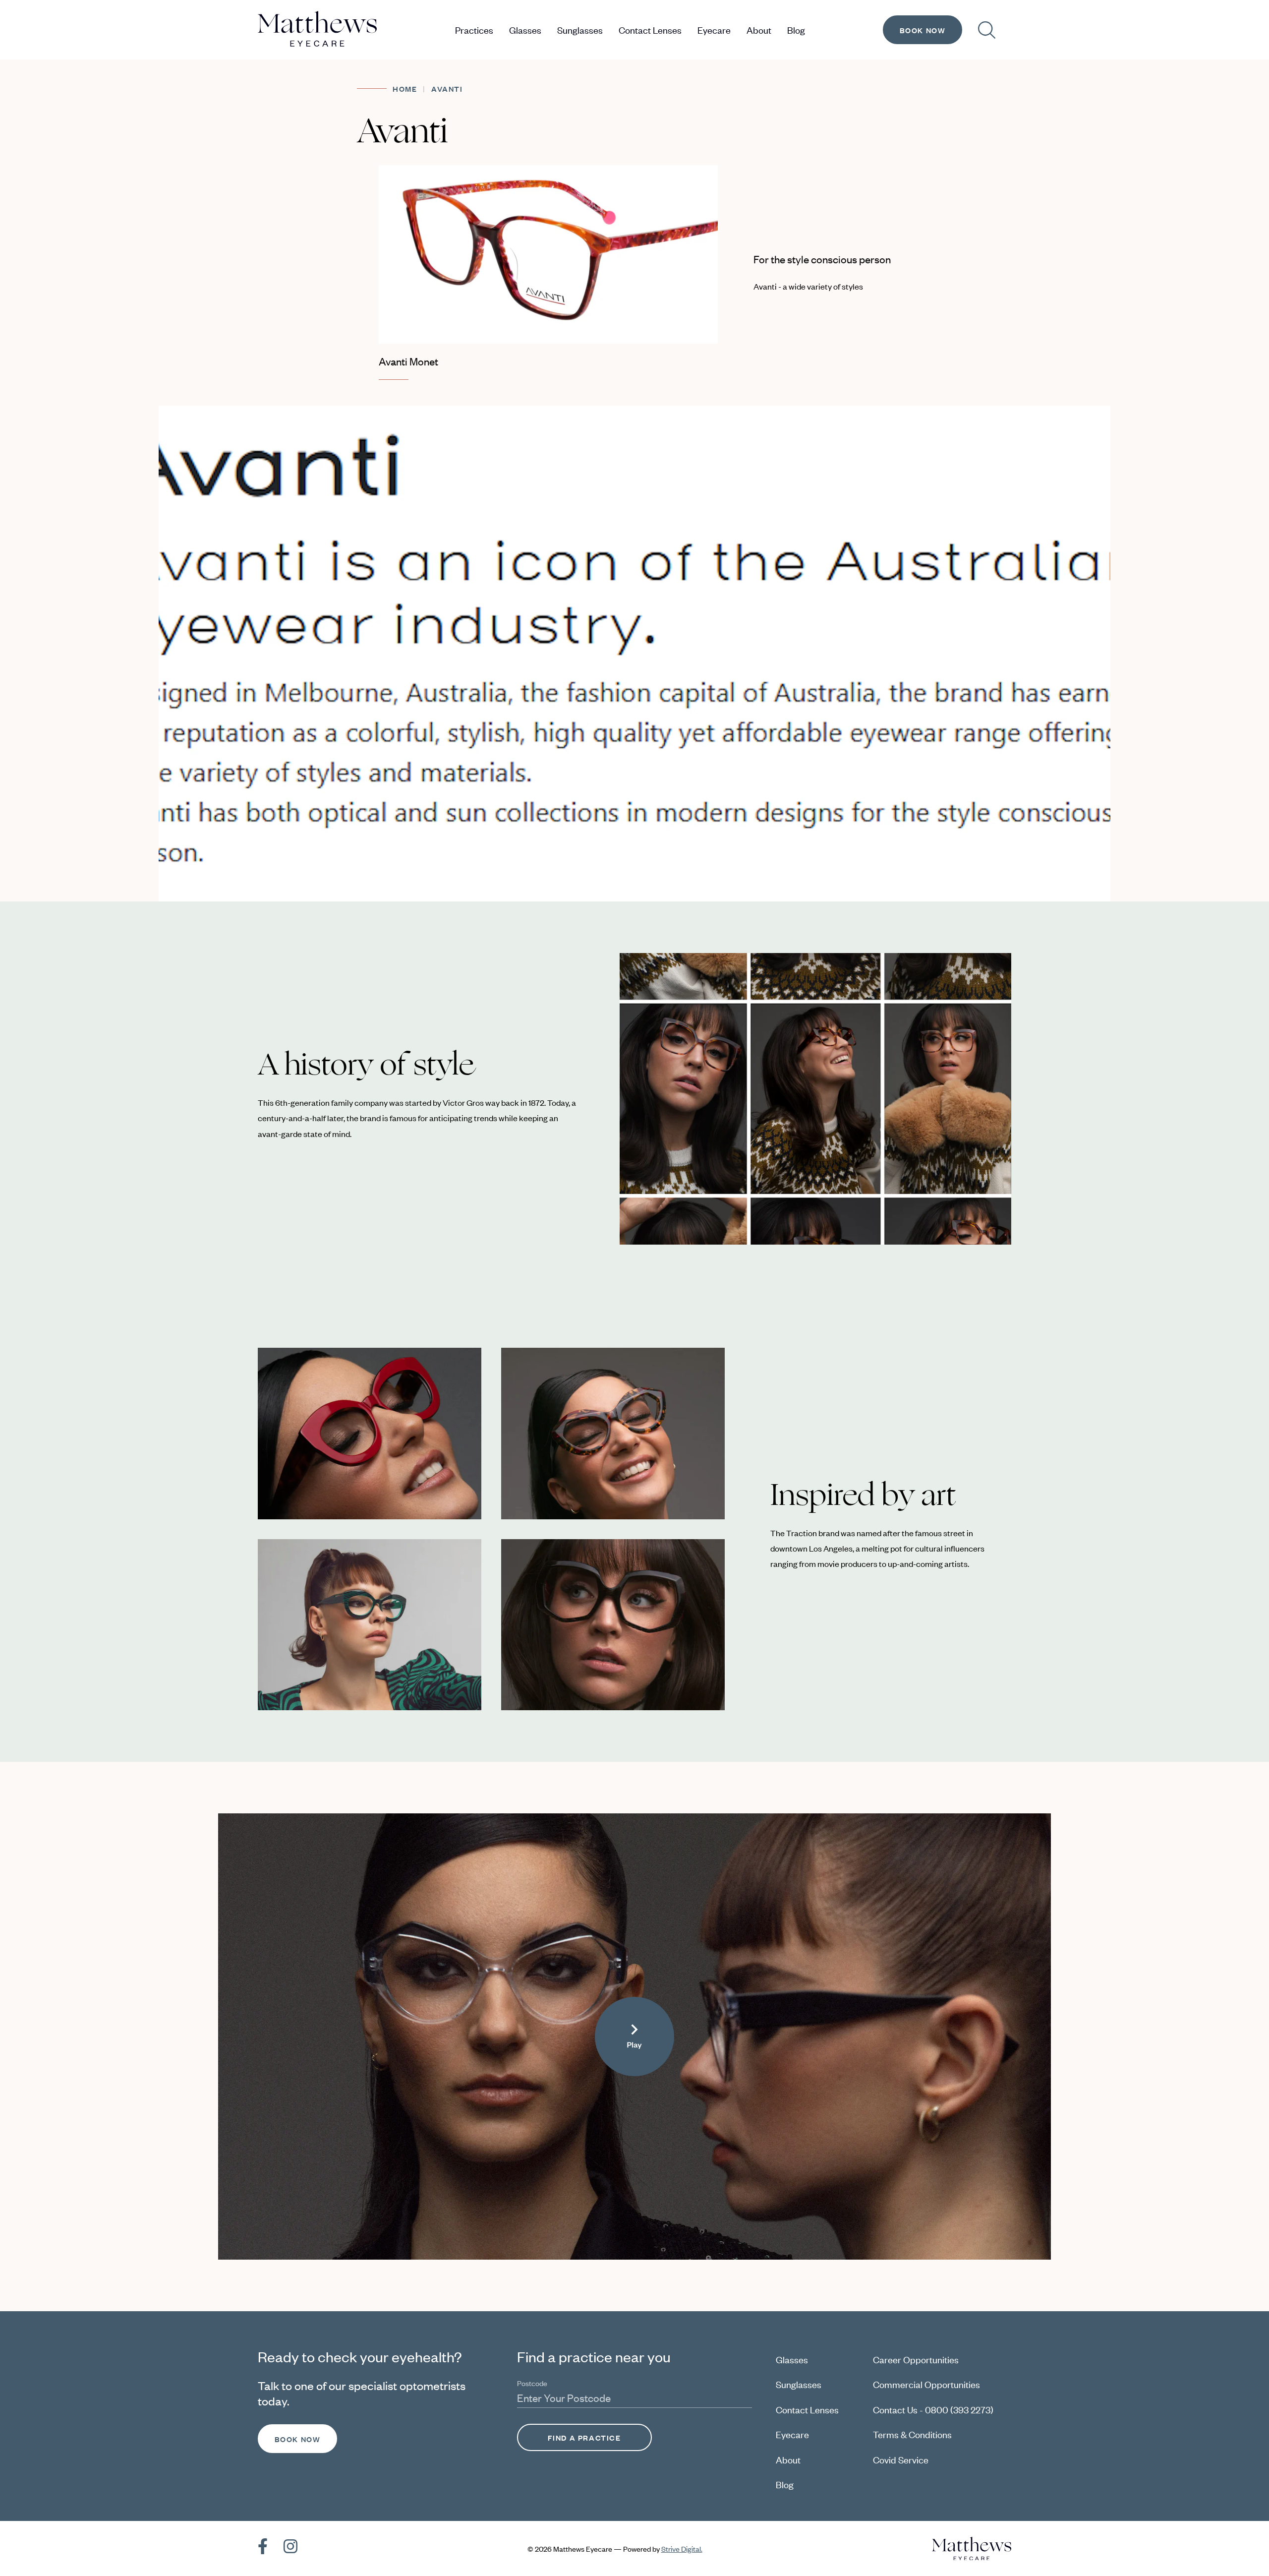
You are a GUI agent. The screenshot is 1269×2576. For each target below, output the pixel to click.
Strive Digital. (682, 2548)
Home (405, 89)
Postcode (532, 2383)
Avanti (447, 89)
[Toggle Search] (987, 30)
